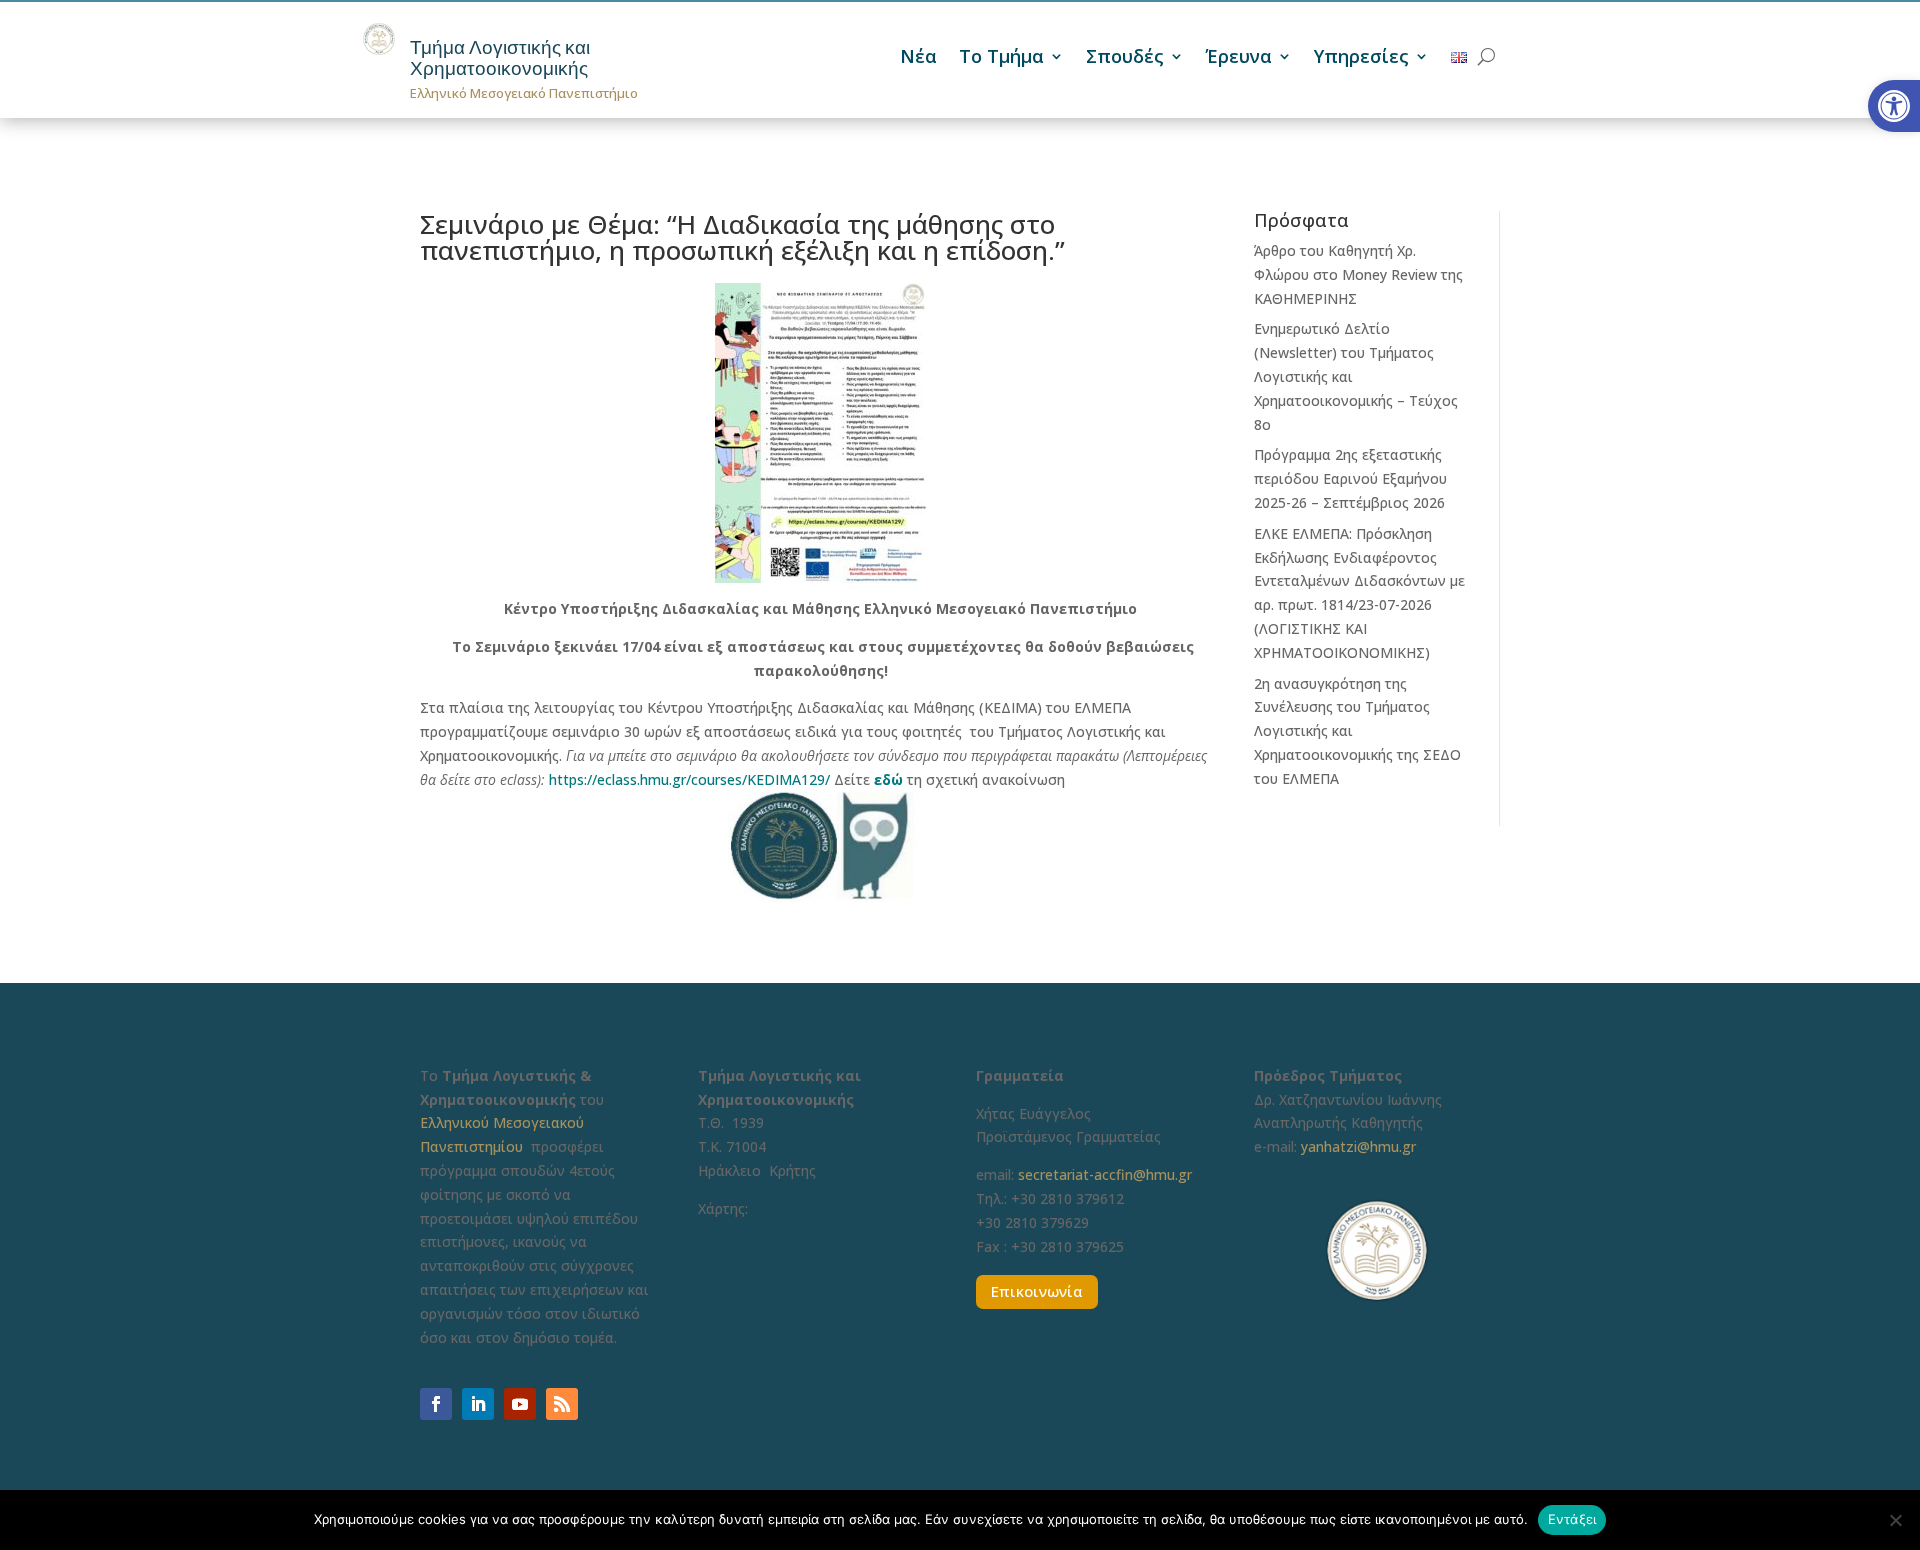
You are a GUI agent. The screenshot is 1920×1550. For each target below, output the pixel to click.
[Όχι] (1895, 1520)
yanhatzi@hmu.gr (1358, 1146)
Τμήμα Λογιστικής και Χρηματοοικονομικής (500, 58)
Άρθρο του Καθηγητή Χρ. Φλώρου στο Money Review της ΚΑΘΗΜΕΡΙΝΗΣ (1358, 274)
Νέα (918, 58)
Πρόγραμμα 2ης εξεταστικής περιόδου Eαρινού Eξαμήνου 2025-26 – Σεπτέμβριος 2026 (1350, 478)
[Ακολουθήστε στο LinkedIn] (478, 1404)
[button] (1894, 106)
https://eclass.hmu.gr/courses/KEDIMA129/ (689, 779)
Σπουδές (1125, 58)
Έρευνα (1239, 58)
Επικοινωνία (1037, 1291)
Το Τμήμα (1001, 58)
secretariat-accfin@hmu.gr (1105, 1174)
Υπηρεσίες (1361, 58)
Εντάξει (1572, 1519)
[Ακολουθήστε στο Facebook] (436, 1404)
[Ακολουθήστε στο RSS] (562, 1404)
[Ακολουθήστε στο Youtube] (520, 1404)
